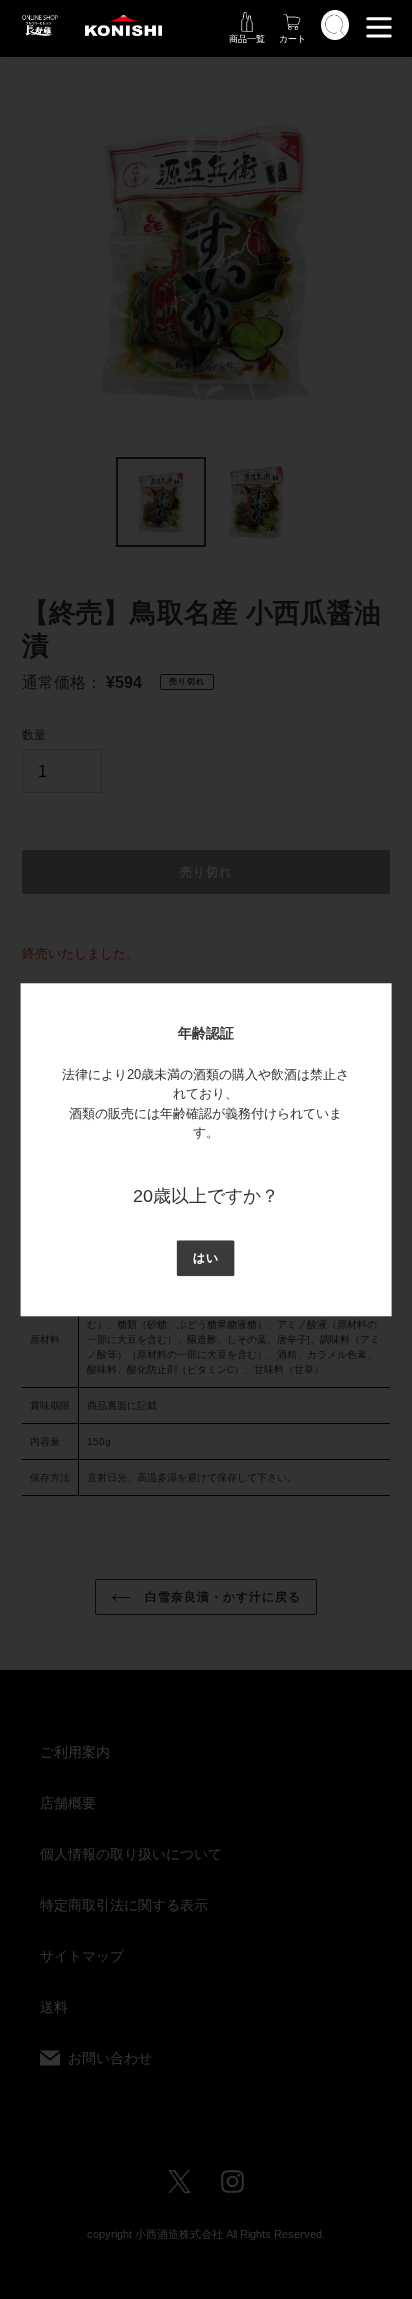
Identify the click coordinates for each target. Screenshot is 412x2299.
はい (206, 1258)
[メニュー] (379, 25)
